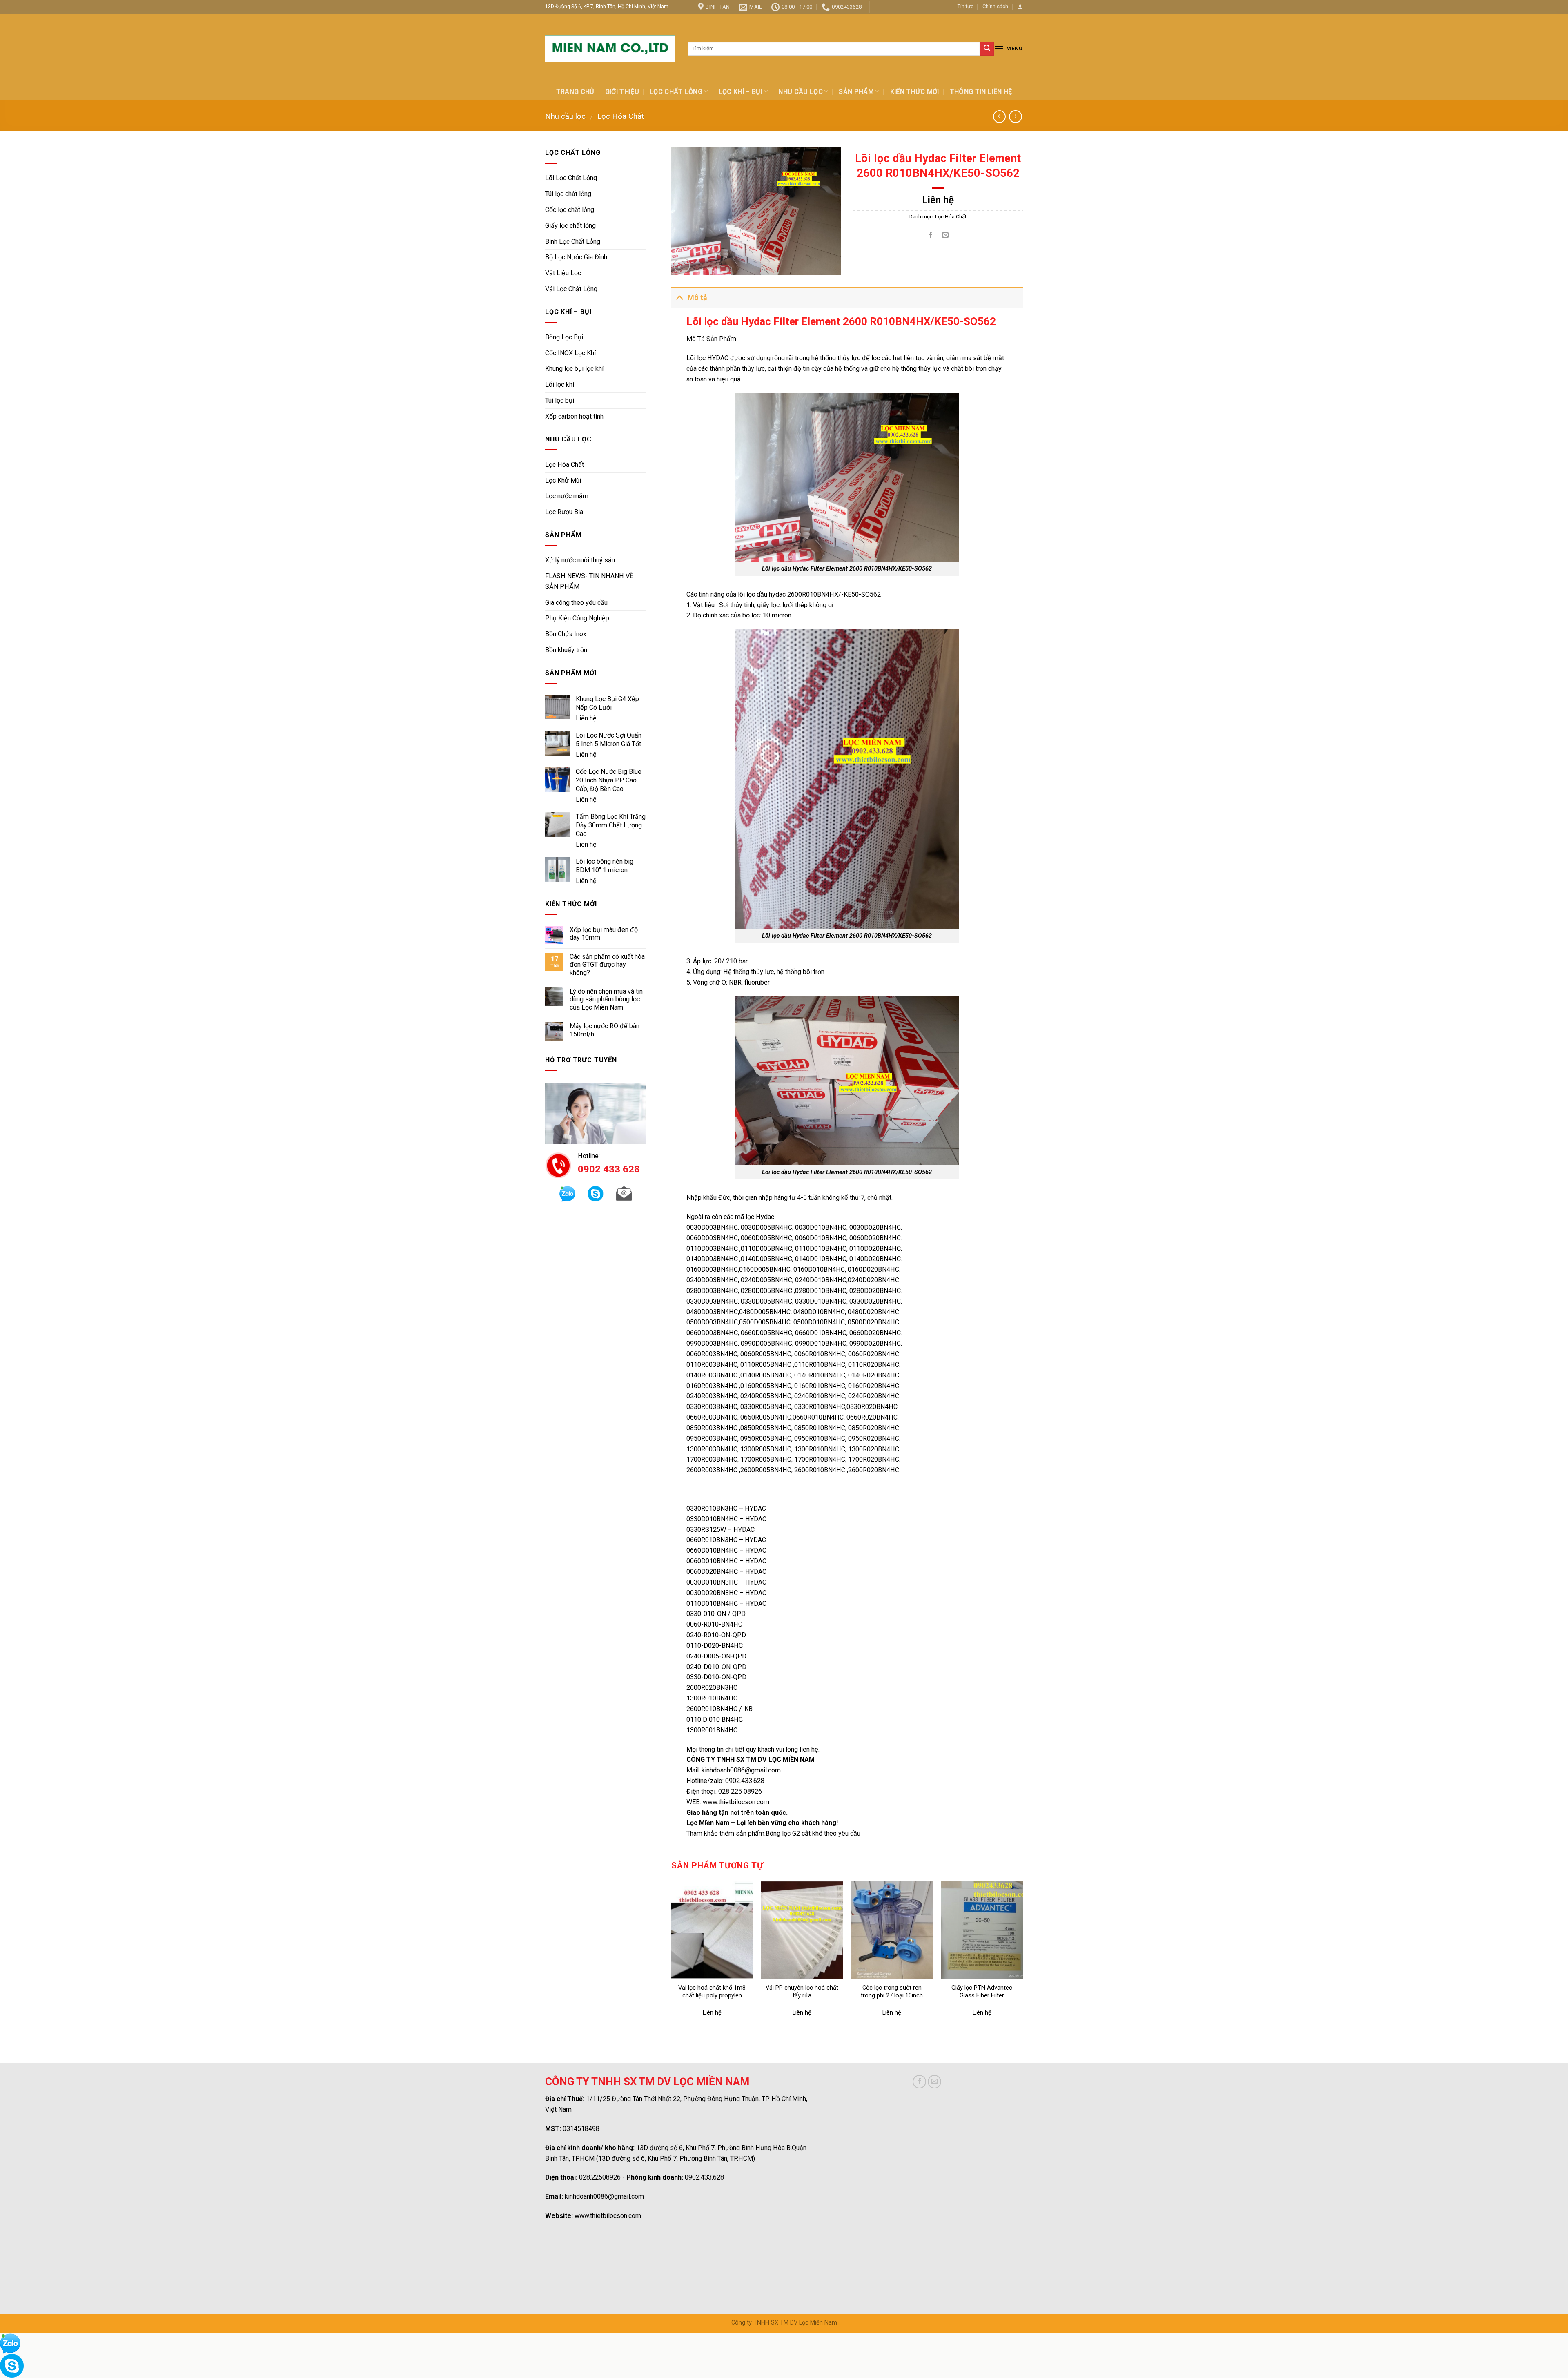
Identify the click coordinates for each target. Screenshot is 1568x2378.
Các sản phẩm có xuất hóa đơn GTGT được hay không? (607, 965)
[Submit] (987, 49)
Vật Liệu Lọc (563, 273)
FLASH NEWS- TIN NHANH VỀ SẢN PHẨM (589, 581)
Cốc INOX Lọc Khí (570, 353)
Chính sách (995, 6)
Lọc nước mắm (567, 496)
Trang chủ (575, 92)
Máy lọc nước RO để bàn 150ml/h (605, 1030)
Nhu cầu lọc (801, 92)
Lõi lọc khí (560, 384)
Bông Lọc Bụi (564, 337)
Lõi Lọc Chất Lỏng (571, 178)
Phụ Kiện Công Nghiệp (577, 618)
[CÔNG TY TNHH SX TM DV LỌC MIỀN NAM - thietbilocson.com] (610, 49)
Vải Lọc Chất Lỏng (571, 289)
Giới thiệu (622, 92)
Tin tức (966, 6)
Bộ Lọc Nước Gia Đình (576, 257)
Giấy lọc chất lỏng (570, 226)
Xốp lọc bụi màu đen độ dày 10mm (604, 934)
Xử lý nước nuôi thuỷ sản (580, 560)
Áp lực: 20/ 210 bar (720, 961)
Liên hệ (586, 718)
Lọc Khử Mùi (563, 480)
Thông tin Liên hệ (981, 92)
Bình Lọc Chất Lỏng (573, 242)
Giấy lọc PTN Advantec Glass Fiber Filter (982, 1992)
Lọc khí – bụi (741, 92)
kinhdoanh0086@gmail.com (604, 2196)
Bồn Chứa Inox (566, 634)
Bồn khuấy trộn (566, 650)
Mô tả (697, 298)
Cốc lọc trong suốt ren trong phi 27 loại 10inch (892, 1992)
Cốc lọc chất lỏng (570, 210)
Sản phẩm (856, 92)
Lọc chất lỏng (676, 92)
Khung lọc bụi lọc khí (574, 369)
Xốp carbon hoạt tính (574, 416)
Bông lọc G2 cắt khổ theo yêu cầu (813, 1833)
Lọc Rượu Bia (564, 512)
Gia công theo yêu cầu (576, 603)
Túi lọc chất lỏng (568, 194)
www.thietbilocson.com (608, 2216)
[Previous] (672, 1957)
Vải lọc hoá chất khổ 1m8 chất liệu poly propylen (712, 1992)
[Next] (1022, 1957)
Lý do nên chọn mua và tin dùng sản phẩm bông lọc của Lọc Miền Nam (606, 999)
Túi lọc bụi (560, 400)
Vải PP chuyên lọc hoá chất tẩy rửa (802, 1992)
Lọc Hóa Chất (621, 116)
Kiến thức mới (915, 92)
